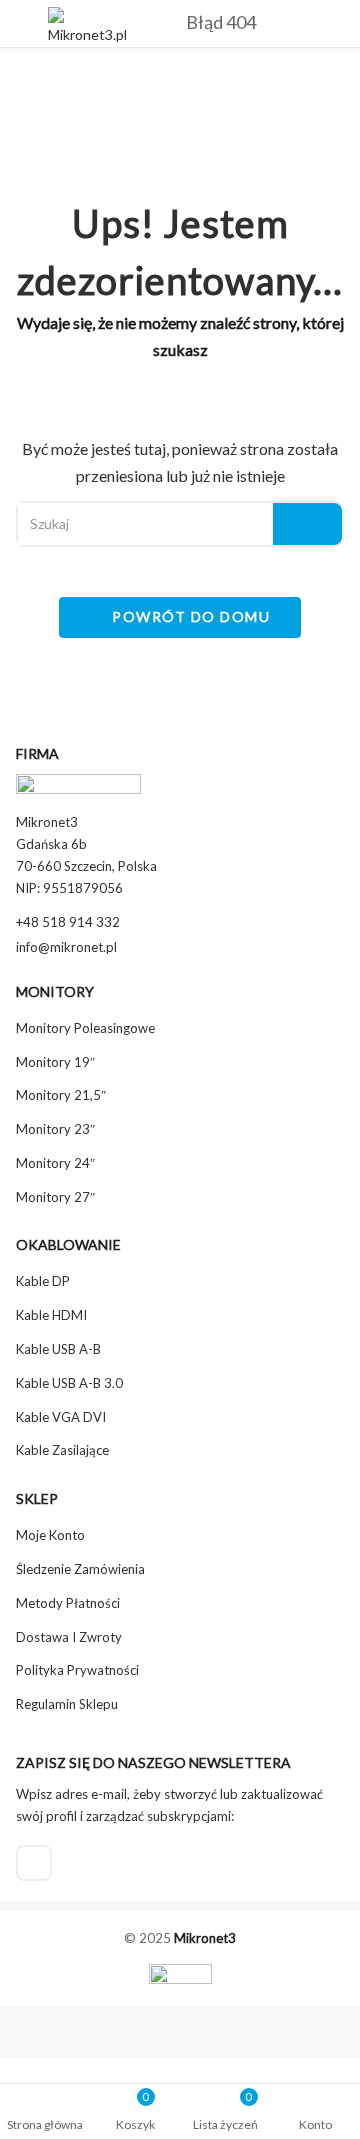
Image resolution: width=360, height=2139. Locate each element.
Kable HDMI (51, 1315)
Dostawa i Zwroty (69, 1637)
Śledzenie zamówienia (80, 1569)
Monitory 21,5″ (61, 1095)
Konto (315, 2124)
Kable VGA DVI (61, 1417)
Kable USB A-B (58, 1349)
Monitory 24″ (55, 1163)
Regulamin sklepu (67, 1704)
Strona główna (45, 2124)
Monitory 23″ (55, 1129)
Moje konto (50, 1535)
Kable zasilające (62, 1450)
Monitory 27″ (55, 1197)
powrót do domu (189, 616)
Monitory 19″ (55, 1062)
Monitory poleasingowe (85, 1028)
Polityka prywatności (77, 1670)
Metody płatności (68, 1603)
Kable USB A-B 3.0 (69, 1383)
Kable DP (43, 1281)
